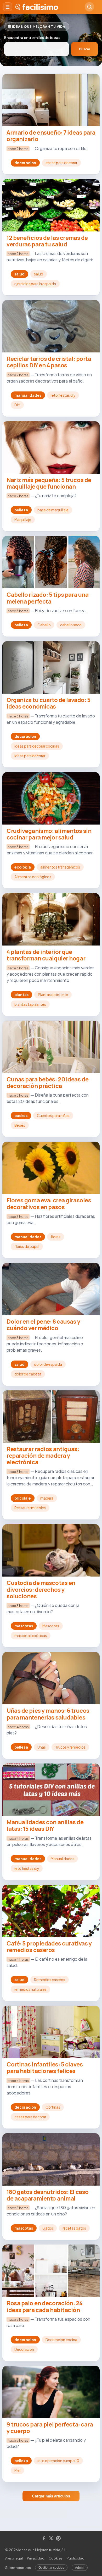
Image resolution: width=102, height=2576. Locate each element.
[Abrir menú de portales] (8, 7)
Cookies (56, 2558)
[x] (51, 2539)
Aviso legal (14, 2558)
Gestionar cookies (51, 2568)
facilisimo (40, 7)
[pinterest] (58, 2539)
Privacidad (36, 2558)
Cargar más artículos (51, 2496)
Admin (80, 2568)
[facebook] (44, 2539)
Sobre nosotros (18, 2568)
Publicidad (76, 2558)
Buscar (85, 49)
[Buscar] (89, 7)
